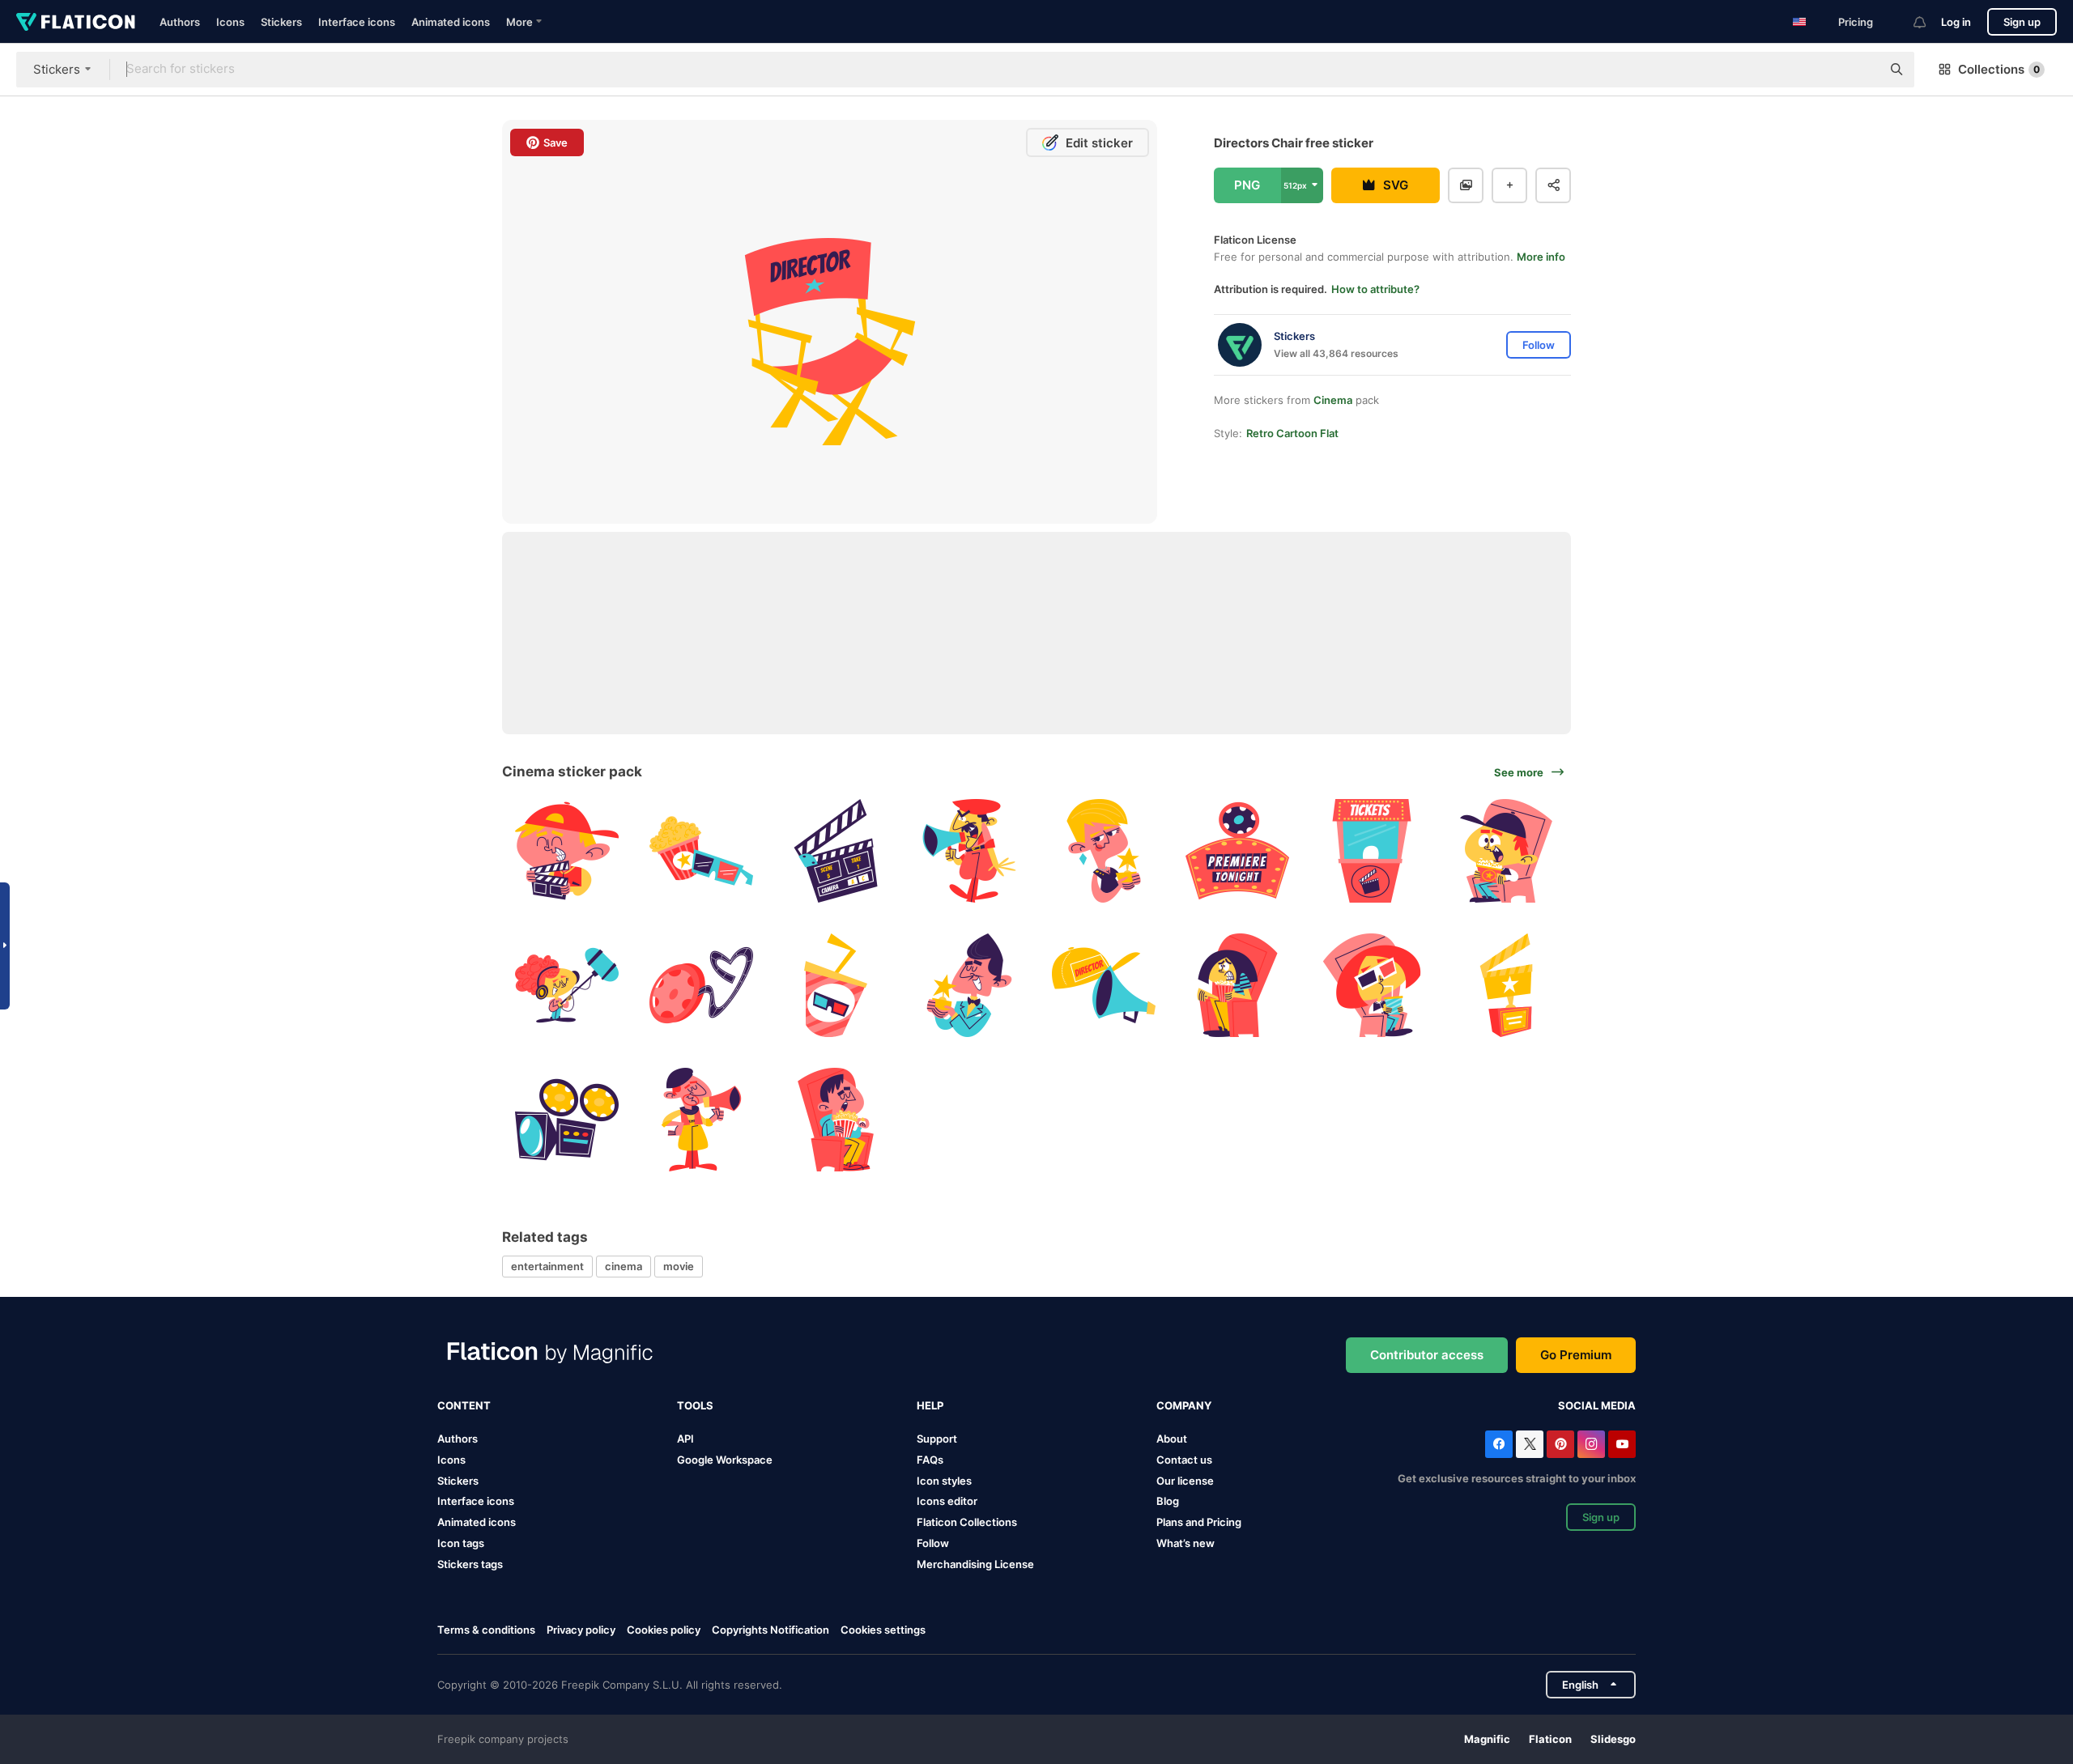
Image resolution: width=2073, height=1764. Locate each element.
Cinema (1333, 400)
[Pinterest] (1560, 1444)
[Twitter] (1530, 1444)
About (1172, 1439)
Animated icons (451, 22)
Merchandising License (975, 1564)
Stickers (281, 22)
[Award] (1506, 986)
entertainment (547, 1266)
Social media (1597, 1405)
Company (1184, 1405)
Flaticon (1550, 1739)
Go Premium (1576, 1355)
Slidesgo (1613, 1739)
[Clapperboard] (567, 851)
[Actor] (970, 986)
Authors (180, 22)
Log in (1956, 22)
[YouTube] (1622, 1444)
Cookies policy (664, 1630)
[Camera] (567, 1119)
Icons (230, 22)
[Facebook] (1499, 1444)
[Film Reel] (702, 986)
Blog (1168, 1501)
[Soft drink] (835, 986)
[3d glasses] (702, 851)
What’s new (1185, 1543)
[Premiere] (1238, 851)
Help (930, 1405)
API (685, 1439)
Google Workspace (725, 1460)
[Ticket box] (1372, 851)
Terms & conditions (486, 1630)
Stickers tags (470, 1564)
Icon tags (461, 1543)
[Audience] (1506, 851)
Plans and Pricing (1199, 1522)
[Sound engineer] (567, 986)
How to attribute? (1375, 289)
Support (937, 1439)
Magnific (1487, 1739)
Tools (695, 1405)
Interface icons (357, 22)
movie (679, 1266)
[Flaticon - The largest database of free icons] (76, 22)
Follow (933, 1543)
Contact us (1184, 1460)
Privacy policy (581, 1630)
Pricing (1856, 22)
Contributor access (1427, 1355)
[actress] (1104, 851)
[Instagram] (1591, 1444)
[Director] (970, 851)
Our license (1185, 1481)
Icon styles (944, 1481)
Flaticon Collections (967, 1522)
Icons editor (947, 1501)
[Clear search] (1861, 70)
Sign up (2022, 22)
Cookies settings (883, 1630)
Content (464, 1405)
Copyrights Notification (770, 1630)
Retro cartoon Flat (1292, 433)
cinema (624, 1266)
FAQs (930, 1460)
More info (1541, 257)
